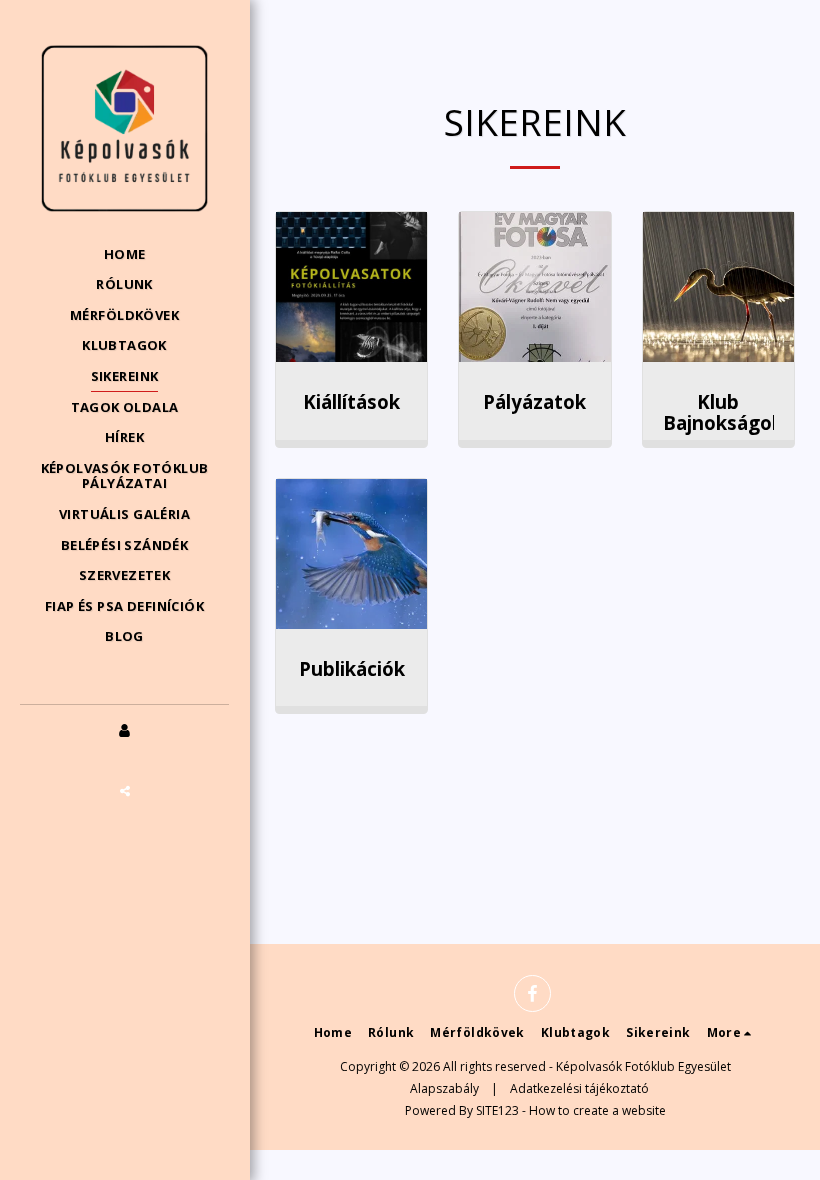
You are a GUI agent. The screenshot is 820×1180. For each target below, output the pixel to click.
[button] (125, 791)
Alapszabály (444, 1088)
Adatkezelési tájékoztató (579, 1088)
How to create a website (597, 1110)
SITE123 (497, 1110)
